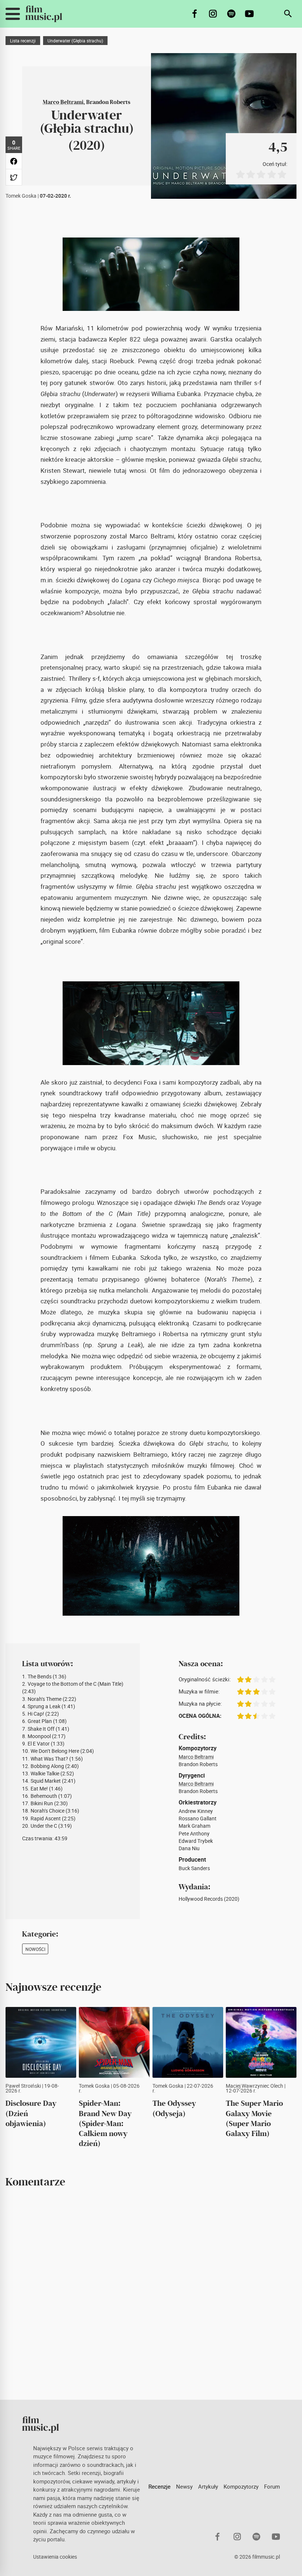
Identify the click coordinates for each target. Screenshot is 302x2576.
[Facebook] (195, 14)
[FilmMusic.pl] (44, 14)
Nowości (35, 1949)
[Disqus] (151, 2294)
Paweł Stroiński (23, 2086)
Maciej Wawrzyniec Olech (254, 2086)
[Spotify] (231, 14)
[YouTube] (250, 14)
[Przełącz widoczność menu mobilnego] (13, 14)
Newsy (184, 2486)
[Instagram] (213, 14)
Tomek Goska (21, 196)
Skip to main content (10, 6)
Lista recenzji (23, 41)
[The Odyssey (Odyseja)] (188, 2042)
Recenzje (159, 2486)
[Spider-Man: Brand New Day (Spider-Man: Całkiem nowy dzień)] (114, 2042)
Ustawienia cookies (55, 2557)
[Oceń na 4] (271, 174)
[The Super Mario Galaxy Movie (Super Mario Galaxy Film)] (261, 2042)
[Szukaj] (288, 14)
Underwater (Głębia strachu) (75, 41)
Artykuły (208, 2486)
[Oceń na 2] (251, 174)
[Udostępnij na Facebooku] (14, 161)
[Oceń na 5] (282, 174)
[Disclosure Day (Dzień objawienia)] (41, 2042)
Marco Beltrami (63, 102)
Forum (272, 2486)
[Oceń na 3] (261, 174)
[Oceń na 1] (240, 174)
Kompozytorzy (241, 2486)
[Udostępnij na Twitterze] (14, 177)
